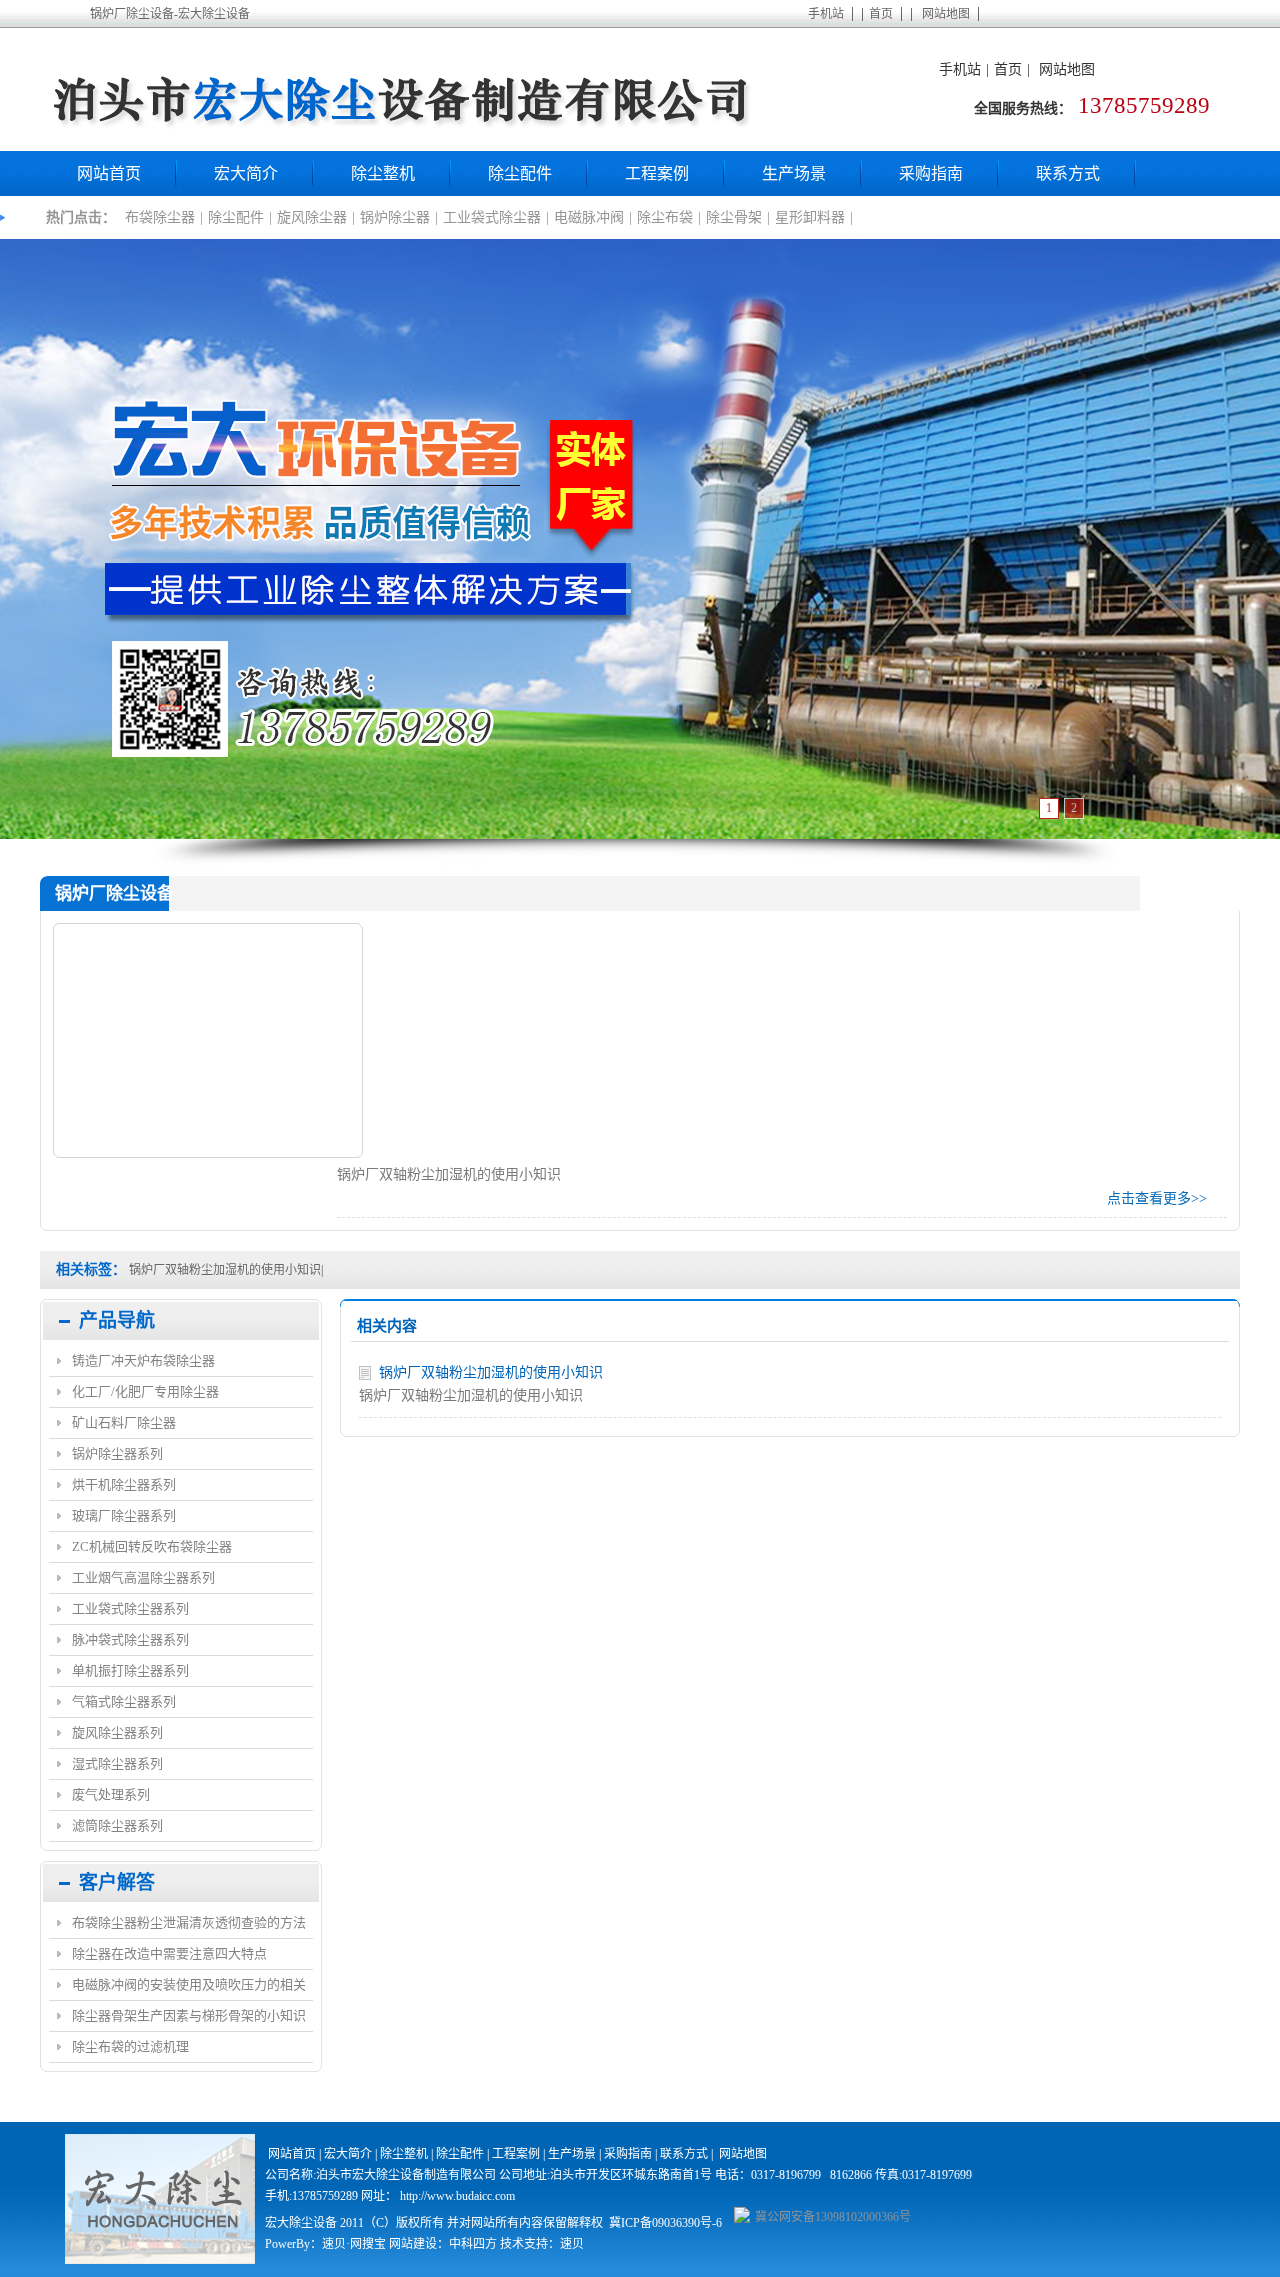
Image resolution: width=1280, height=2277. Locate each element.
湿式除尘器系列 (117, 1763)
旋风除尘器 (312, 217)
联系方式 (1068, 173)
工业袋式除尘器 (492, 217)
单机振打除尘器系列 (130, 1670)
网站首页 (109, 173)
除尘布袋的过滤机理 (130, 2046)
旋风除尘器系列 (117, 1732)
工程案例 (657, 173)
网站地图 (946, 14)
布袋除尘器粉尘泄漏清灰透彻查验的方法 (189, 1922)
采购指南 (931, 173)
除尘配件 (520, 173)
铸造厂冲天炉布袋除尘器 (143, 1360)
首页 (881, 14)
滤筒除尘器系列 (117, 1825)
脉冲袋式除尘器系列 (130, 1639)
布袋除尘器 (160, 217)
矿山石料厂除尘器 (124, 1422)
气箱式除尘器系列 (124, 1701)
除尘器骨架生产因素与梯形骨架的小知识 (189, 2015)
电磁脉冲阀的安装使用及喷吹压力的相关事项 (189, 1989)
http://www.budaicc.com (457, 2196)
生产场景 (794, 173)
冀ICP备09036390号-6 (665, 2223)
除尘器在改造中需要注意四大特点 (169, 1953)
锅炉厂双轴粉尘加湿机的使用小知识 (225, 1270)
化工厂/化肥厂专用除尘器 (145, 1391)
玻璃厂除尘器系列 (124, 1515)
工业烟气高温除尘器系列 (143, 1577)
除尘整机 (383, 173)
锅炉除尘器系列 (117, 1453)
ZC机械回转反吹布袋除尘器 (152, 1546)
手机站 (826, 14)
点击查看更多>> (1157, 1198)
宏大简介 (246, 173)
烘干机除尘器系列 (124, 1484)
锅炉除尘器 (395, 217)
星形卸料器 (810, 217)
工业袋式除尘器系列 (130, 1608)
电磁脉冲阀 (589, 217)
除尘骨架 (734, 217)
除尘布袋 (665, 217)
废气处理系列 (111, 1794)
